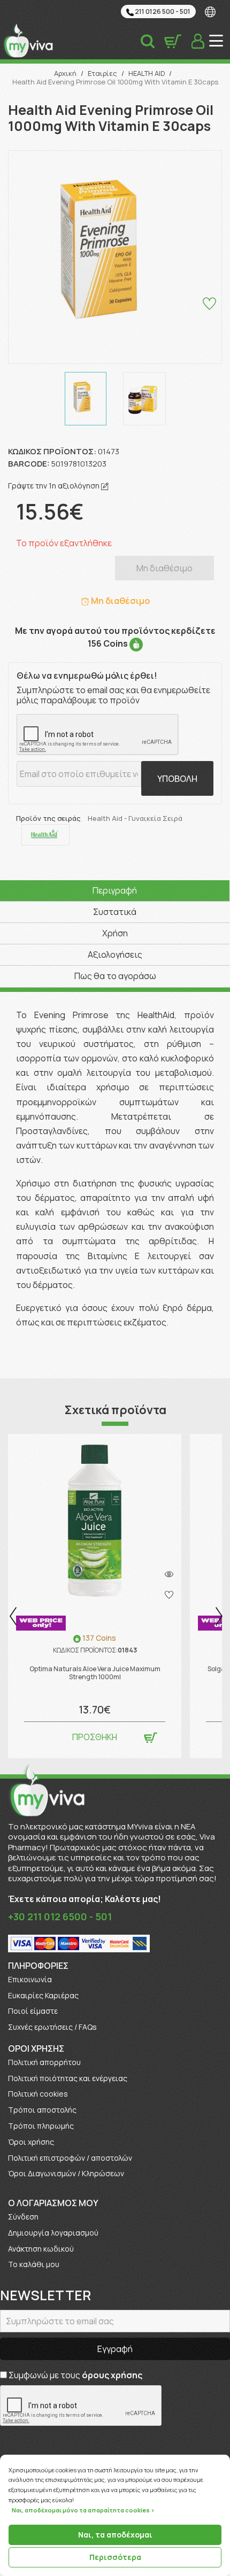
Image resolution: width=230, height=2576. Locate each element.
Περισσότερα (115, 2557)
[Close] (227, 2455)
